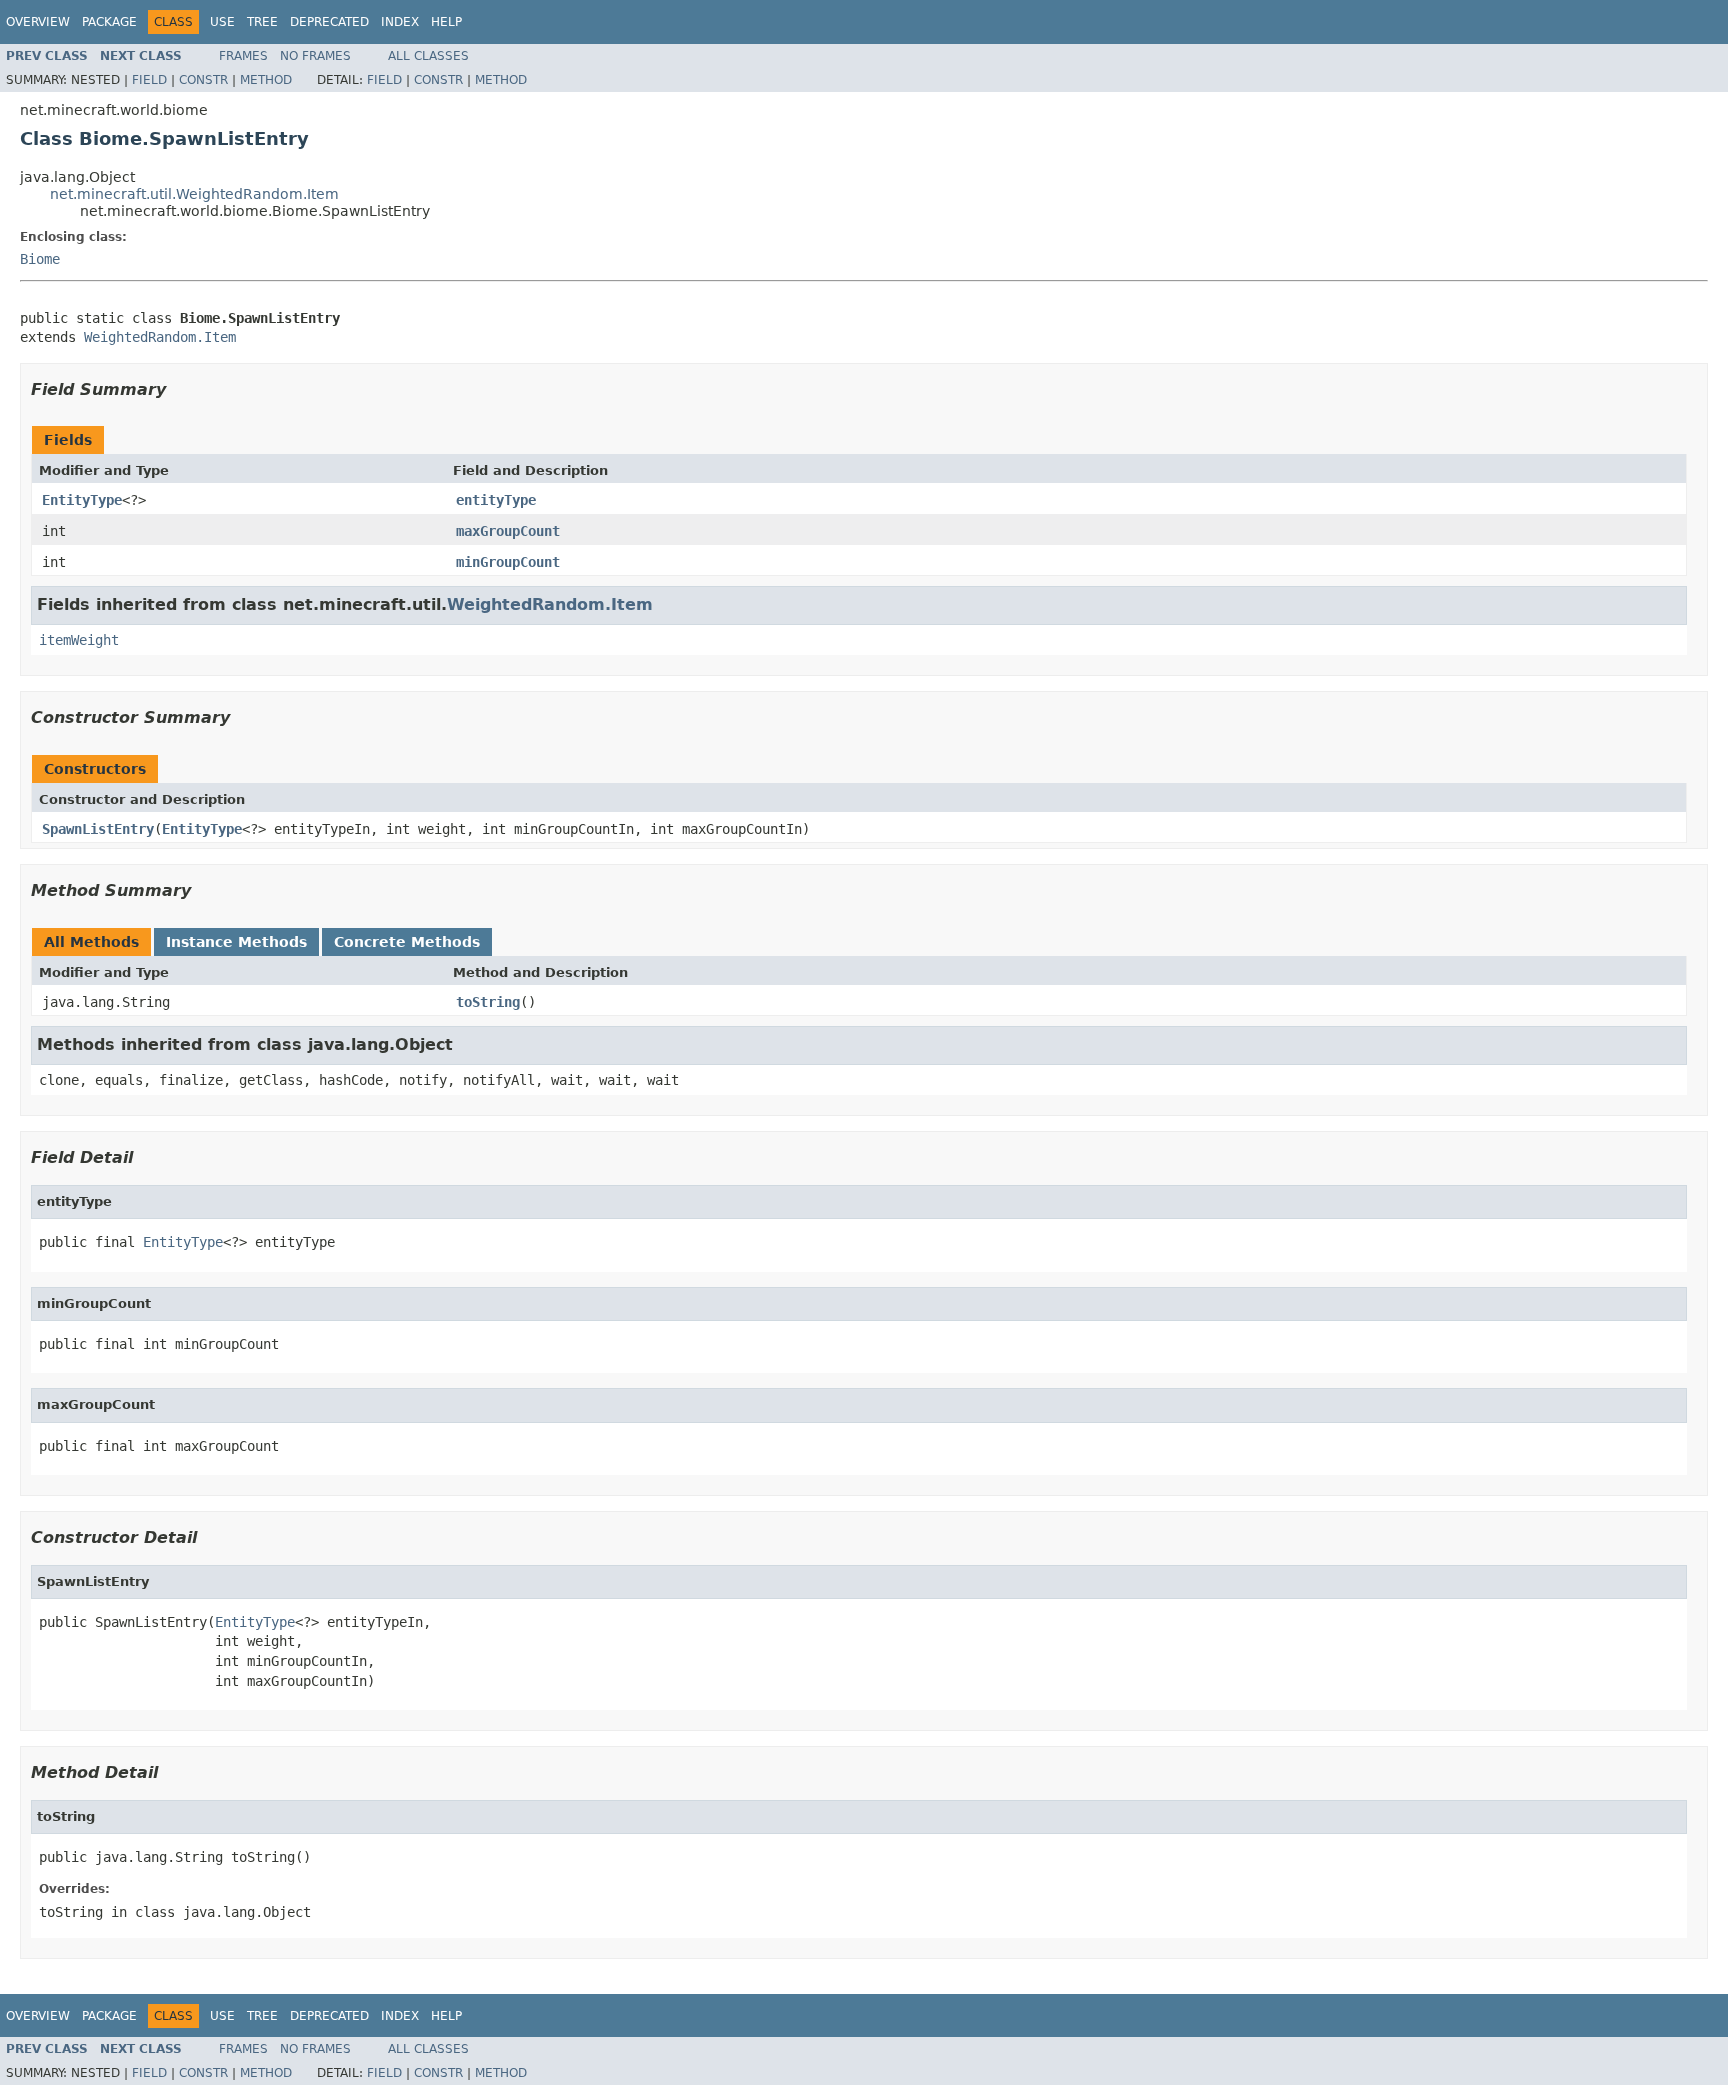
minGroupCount (508, 562)
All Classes (428, 56)
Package (109, 22)
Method (266, 80)
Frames (243, 56)
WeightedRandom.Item (160, 337)
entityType (496, 500)
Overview (38, 22)
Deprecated (329, 22)
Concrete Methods (407, 942)
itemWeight (79, 640)
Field (149, 80)
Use (222, 22)
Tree (262, 22)
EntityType (82, 500)
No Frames (315, 56)
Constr (203, 80)
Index (400, 22)
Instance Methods (236, 942)
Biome (40, 259)
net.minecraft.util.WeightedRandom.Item (194, 194)
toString (488, 1002)
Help (446, 22)
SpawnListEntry (98, 829)
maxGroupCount (508, 531)
